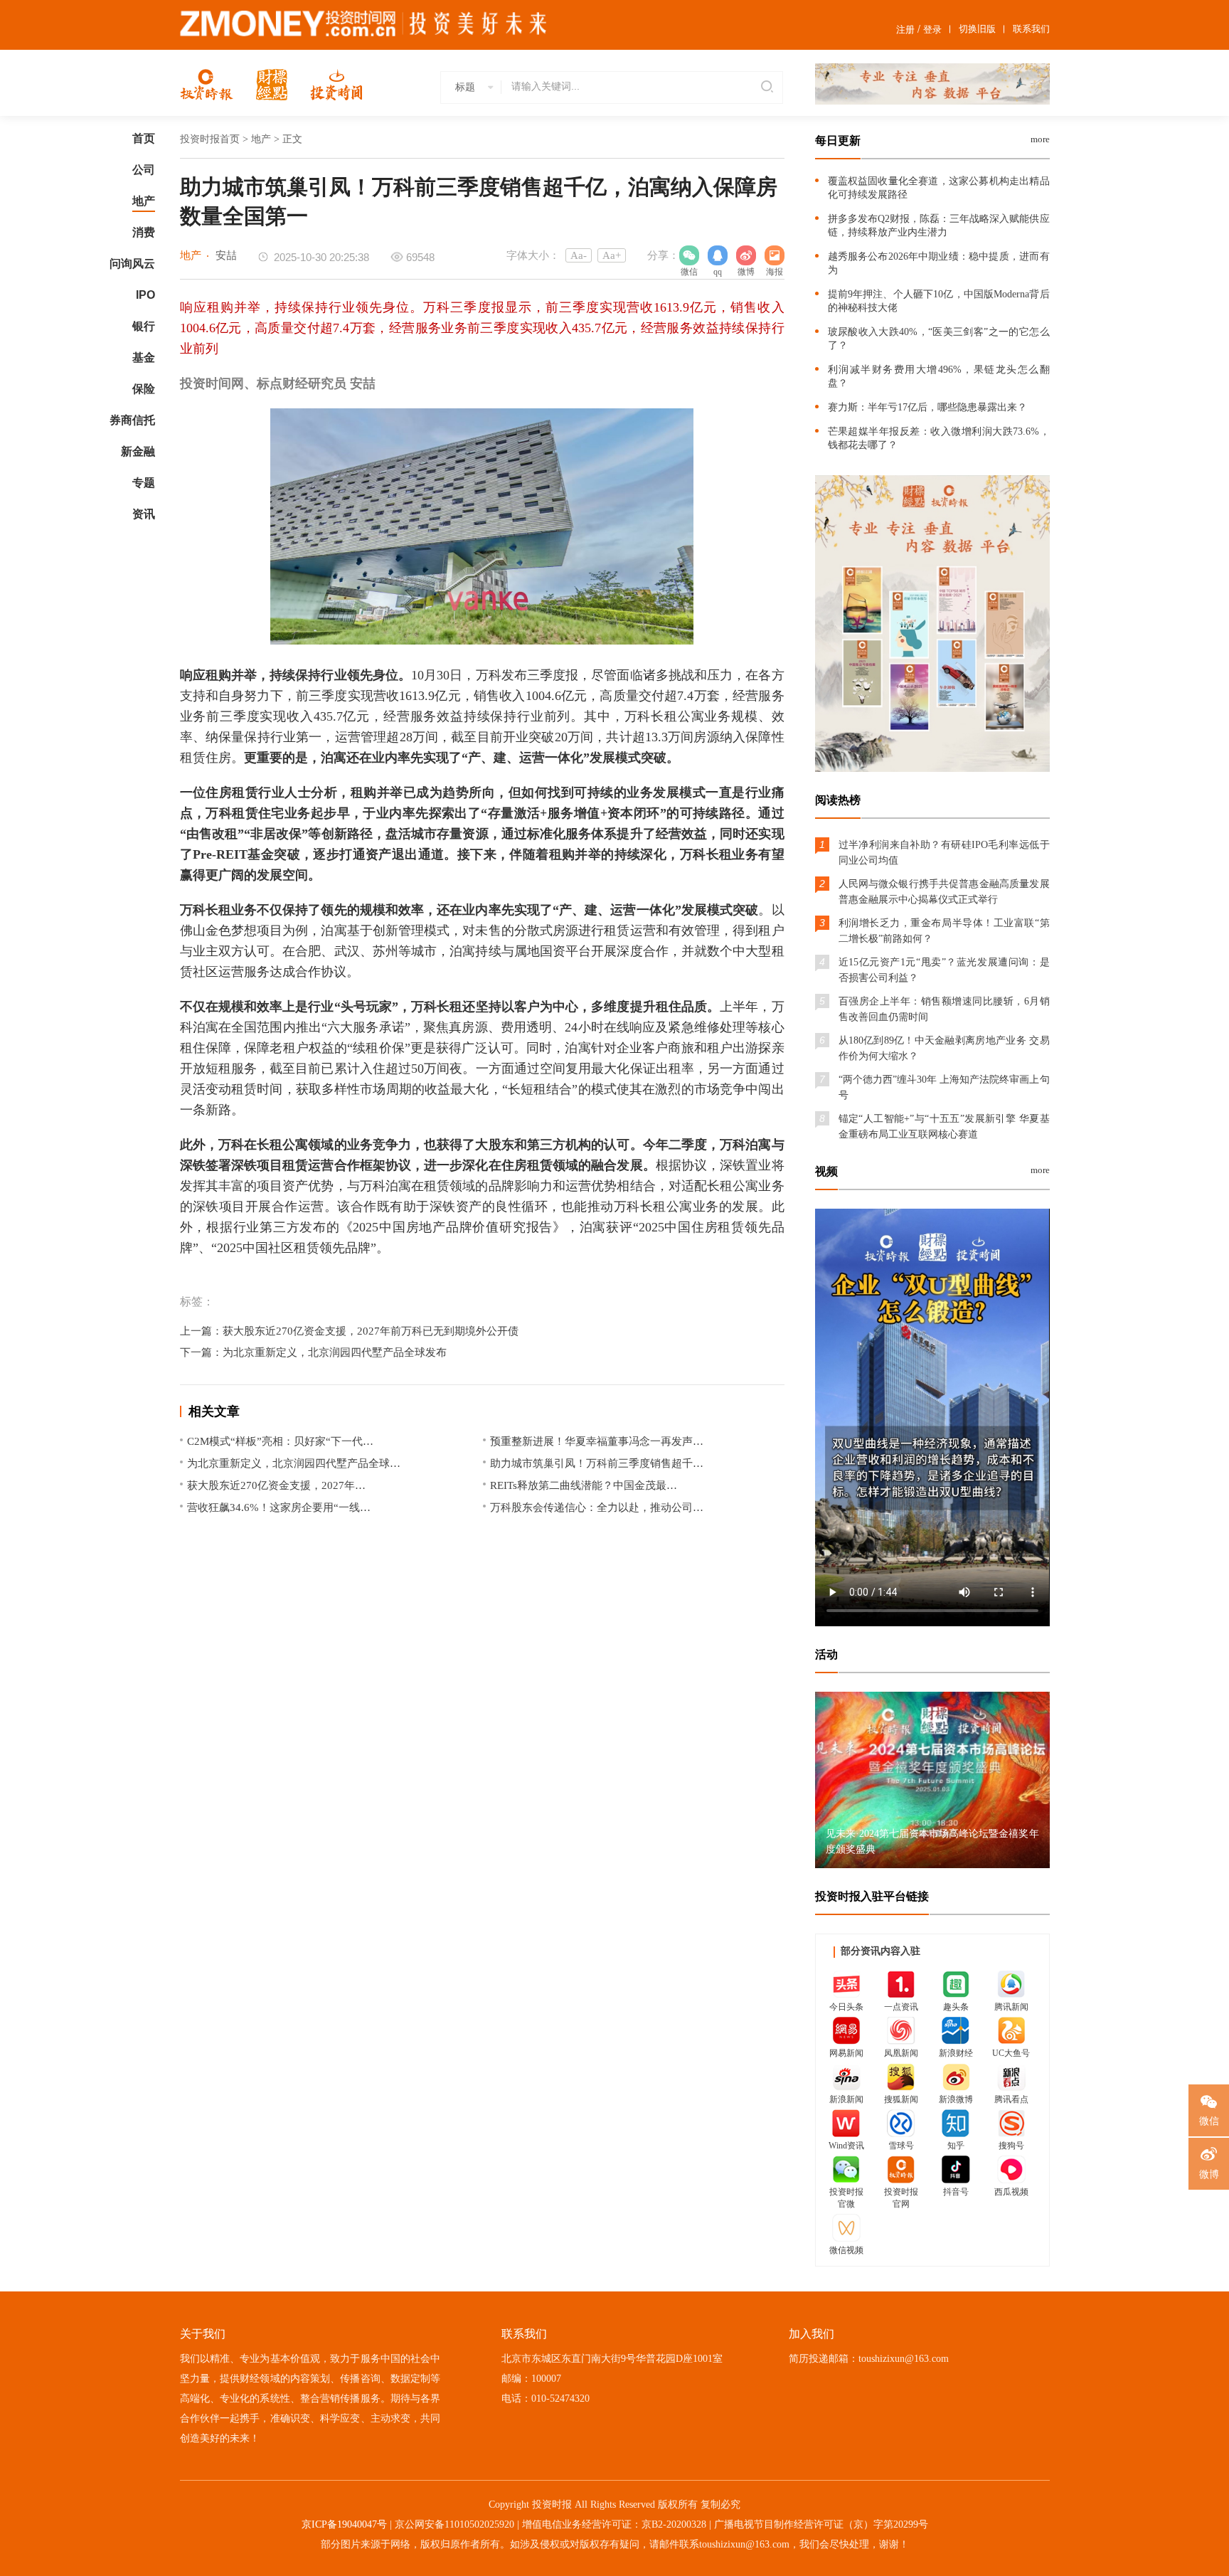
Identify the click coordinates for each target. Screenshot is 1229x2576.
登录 (932, 30)
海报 (775, 255)
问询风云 (132, 264)
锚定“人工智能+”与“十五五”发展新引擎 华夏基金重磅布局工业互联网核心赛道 (944, 1127)
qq (718, 255)
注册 (905, 30)
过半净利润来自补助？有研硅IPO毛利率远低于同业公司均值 (944, 853)
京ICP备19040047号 (344, 2524)
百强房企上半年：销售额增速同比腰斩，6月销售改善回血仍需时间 (944, 1009)
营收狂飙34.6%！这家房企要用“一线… (279, 1507)
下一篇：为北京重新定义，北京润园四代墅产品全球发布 (313, 1352)
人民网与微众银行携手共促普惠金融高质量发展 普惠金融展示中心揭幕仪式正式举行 (944, 892)
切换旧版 (977, 29)
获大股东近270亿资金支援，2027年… (276, 1485)
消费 (144, 232)
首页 (144, 138)
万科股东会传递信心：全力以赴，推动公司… (597, 1507)
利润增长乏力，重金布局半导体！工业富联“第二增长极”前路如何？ (944, 931)
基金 (144, 357)
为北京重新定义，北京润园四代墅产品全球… (294, 1463)
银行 (144, 326)
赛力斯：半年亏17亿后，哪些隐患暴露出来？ (927, 407)
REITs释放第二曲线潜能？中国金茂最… (584, 1485)
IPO (145, 295)
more (1040, 139)
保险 (144, 389)
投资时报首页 (210, 139)
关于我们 (203, 2334)
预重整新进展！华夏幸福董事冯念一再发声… (597, 1441)
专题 (144, 483)
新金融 (138, 451)
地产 (144, 201)
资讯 (144, 514)
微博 (746, 255)
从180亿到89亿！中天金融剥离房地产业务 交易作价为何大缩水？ (944, 1048)
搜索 (765, 88)
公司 (144, 170)
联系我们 (1031, 29)
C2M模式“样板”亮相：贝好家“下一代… (280, 1441)
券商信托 (132, 420)
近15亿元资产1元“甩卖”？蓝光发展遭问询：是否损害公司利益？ (944, 970)
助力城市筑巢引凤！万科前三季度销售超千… (597, 1463)
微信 (1209, 2120)
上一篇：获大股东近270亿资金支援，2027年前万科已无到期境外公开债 (349, 1331)
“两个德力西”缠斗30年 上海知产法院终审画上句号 (944, 1087)
